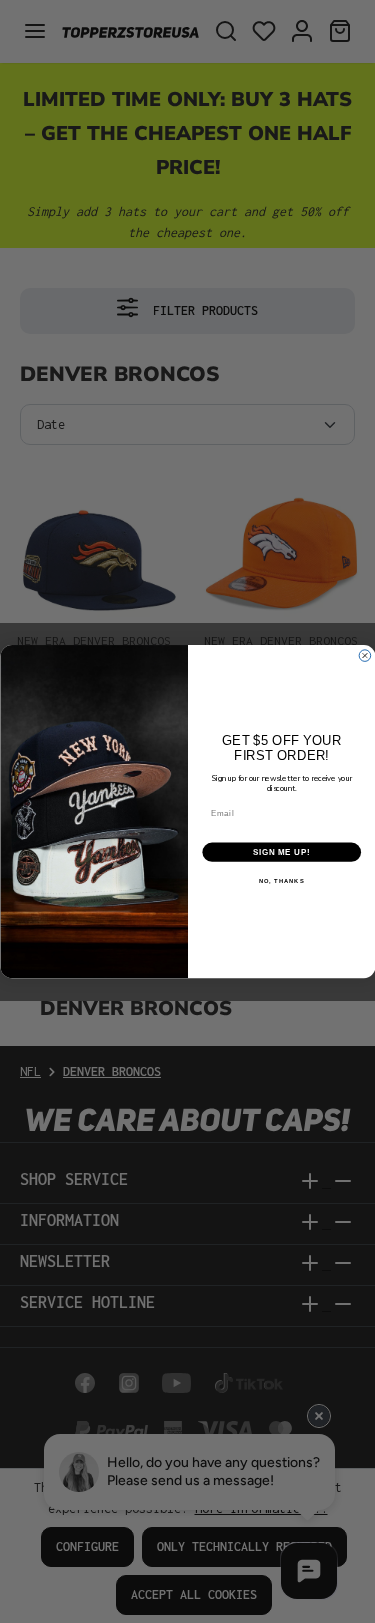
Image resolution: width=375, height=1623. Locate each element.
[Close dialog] (365, 656)
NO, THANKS (281, 881)
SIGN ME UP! (281, 852)
